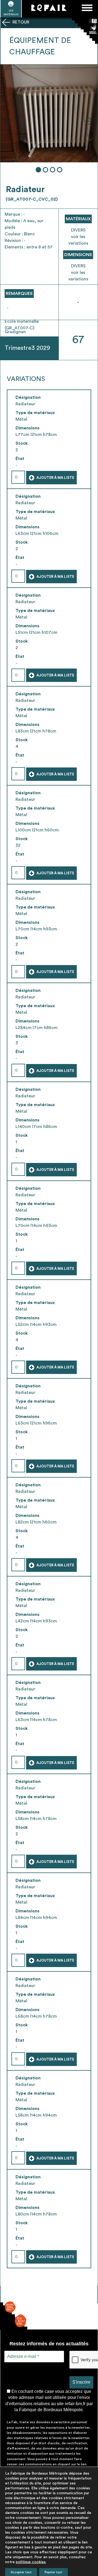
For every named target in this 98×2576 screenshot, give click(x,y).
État (20, 459)
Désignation (28, 397)
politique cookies (31, 2562)
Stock (22, 443)
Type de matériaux (35, 413)
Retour (20, 22)
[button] (9, 121)
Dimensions (27, 428)
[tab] (38, 170)
